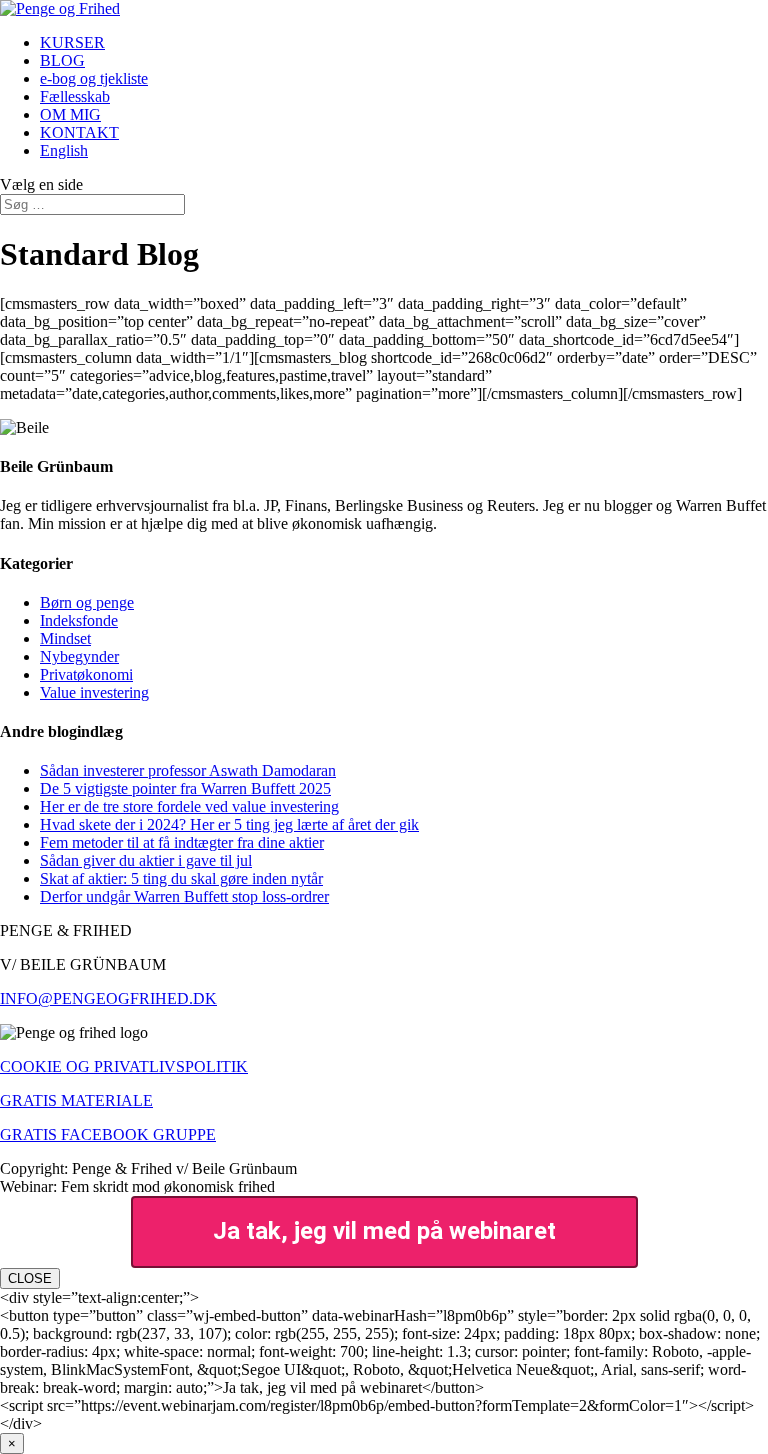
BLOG (62, 60)
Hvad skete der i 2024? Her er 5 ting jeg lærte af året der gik (229, 824)
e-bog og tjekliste (94, 78)
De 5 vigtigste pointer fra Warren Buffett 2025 (185, 788)
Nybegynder (79, 656)
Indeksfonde (79, 620)
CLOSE (30, 1278)
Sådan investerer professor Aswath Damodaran (188, 770)
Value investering (94, 692)
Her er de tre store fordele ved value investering (189, 806)
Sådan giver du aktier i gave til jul (146, 860)
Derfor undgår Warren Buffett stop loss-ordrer (184, 896)
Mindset (65, 638)
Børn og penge (87, 602)
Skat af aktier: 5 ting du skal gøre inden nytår (181, 878)
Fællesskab (75, 96)
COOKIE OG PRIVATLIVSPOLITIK (124, 1066)
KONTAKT (79, 132)
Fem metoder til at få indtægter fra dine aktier (182, 842)
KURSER (72, 42)
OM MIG (70, 114)
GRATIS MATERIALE (76, 1100)
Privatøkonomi (86, 674)
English (64, 150)
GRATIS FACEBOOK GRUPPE (108, 1134)
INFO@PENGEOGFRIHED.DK (108, 998)
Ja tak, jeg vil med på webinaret (384, 1231)
